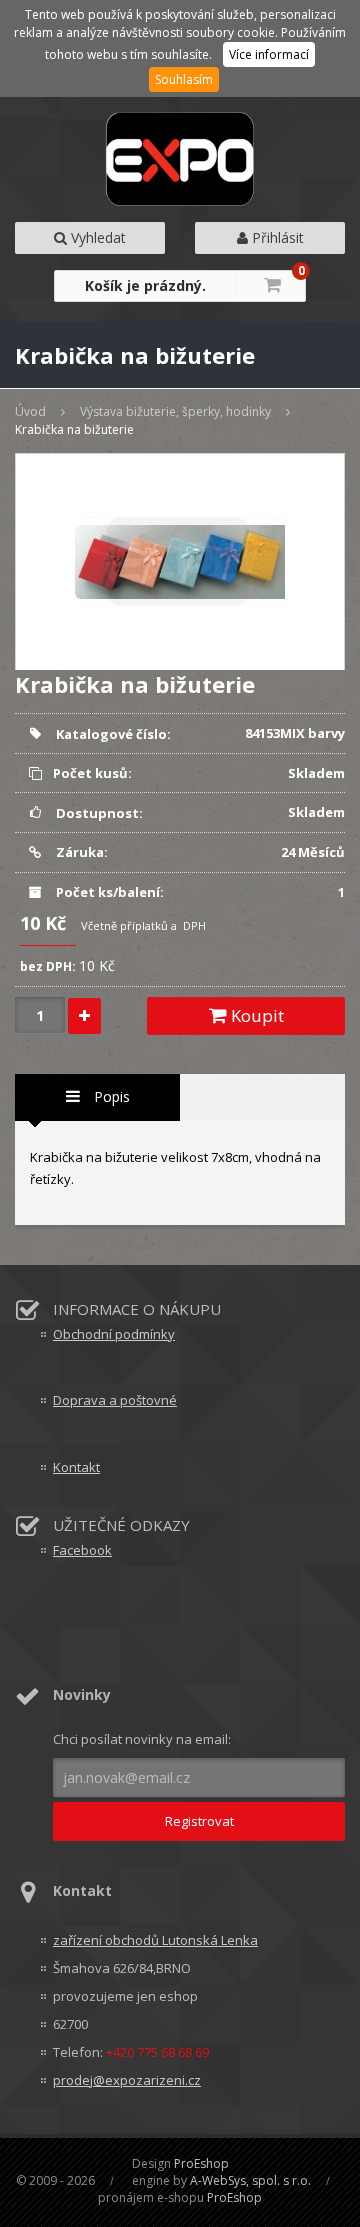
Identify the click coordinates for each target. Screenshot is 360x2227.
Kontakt (76, 1467)
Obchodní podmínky (114, 1334)
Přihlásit (276, 237)
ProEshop (201, 2163)
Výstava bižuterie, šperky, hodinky (175, 411)
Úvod (30, 411)
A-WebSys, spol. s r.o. (250, 2180)
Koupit (255, 1015)
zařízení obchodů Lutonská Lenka (155, 1940)
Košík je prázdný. (145, 285)
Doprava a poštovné (115, 1400)
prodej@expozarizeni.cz (127, 2080)
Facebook (82, 1550)
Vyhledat (96, 237)
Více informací (269, 54)
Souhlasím (184, 79)
